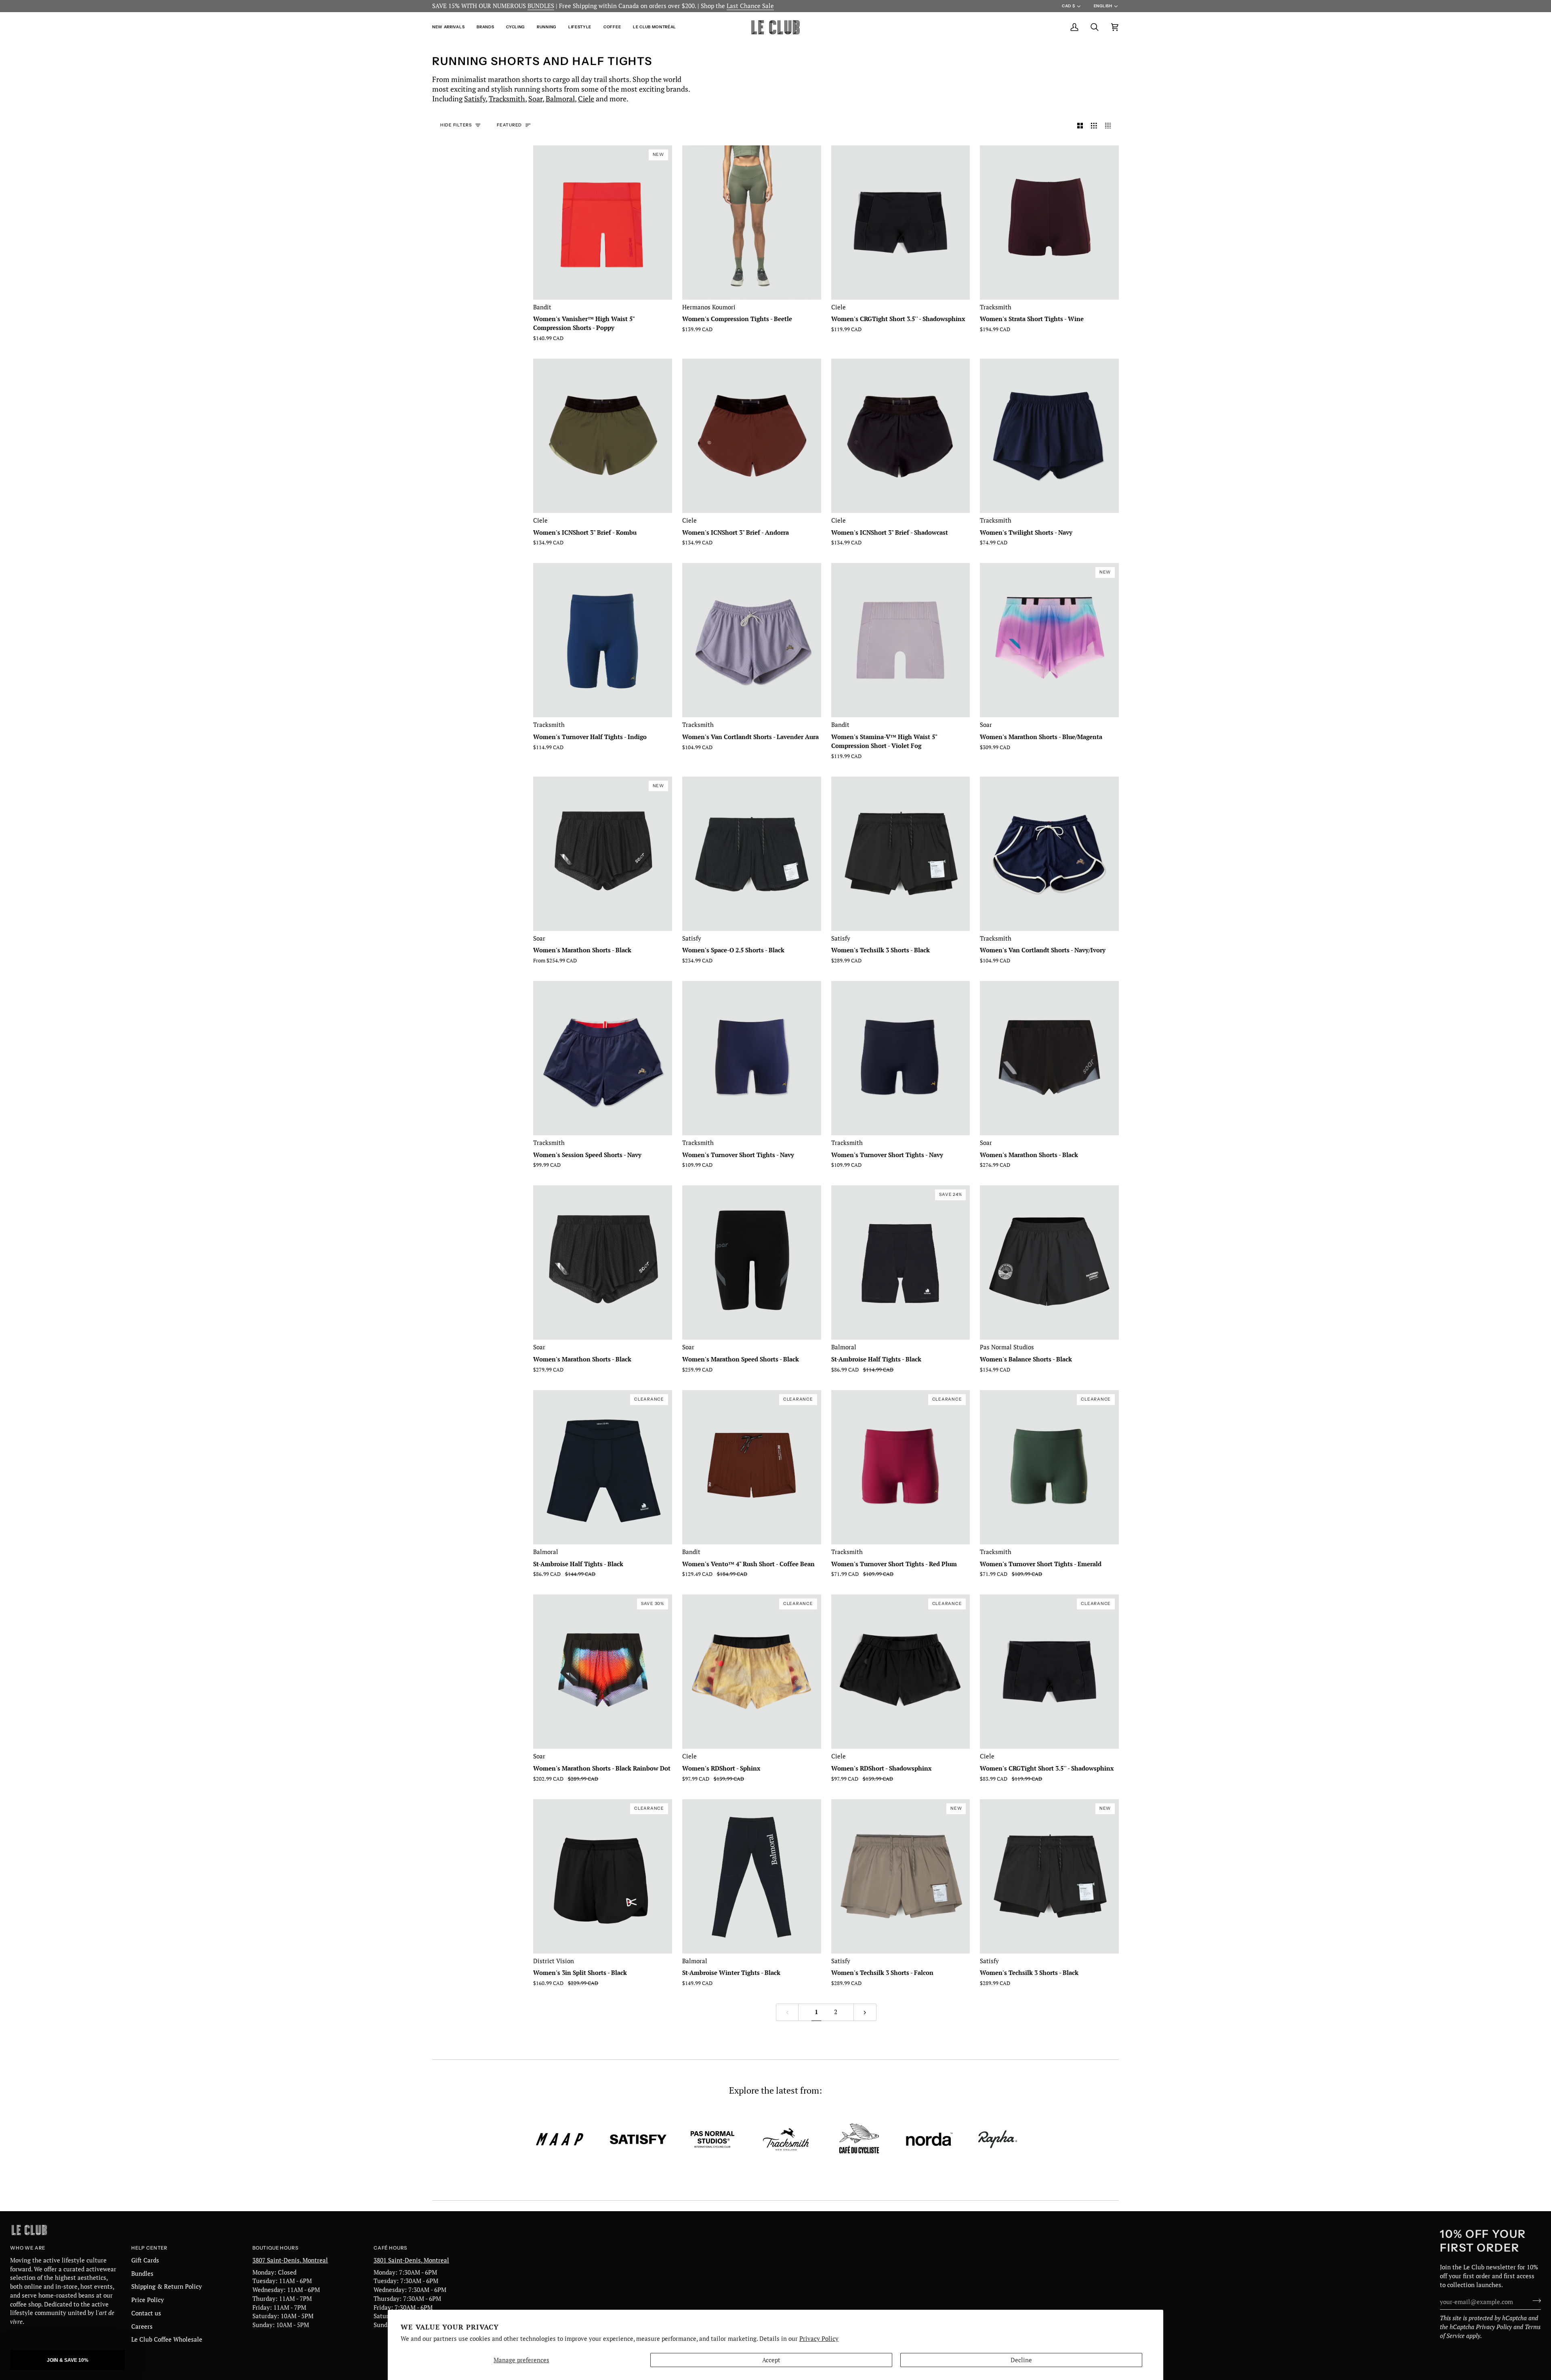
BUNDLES (541, 6)
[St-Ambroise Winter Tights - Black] (752, 1876)
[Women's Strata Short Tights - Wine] (1049, 223)
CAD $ (1068, 6)
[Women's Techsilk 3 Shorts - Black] (901, 854)
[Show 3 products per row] (1094, 126)
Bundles (142, 2274)
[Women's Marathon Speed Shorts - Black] (752, 1262)
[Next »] (865, 2012)
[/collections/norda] (929, 2139)
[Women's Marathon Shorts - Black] (1049, 1058)
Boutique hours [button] (275, 2248)
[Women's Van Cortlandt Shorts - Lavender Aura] (752, 640)
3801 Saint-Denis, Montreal (411, 2260)
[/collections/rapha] (998, 2139)
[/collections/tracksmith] (786, 2139)
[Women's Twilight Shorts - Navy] (1049, 436)
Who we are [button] (28, 2248)
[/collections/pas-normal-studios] (712, 2139)
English (1103, 6)
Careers (142, 2326)
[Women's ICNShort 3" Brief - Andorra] (752, 436)
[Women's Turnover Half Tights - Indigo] (603, 640)
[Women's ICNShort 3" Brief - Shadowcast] (901, 436)
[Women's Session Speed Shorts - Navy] (603, 1058)
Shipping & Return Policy (167, 2287)
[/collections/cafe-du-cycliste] (859, 2139)
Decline (1021, 2360)
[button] (451, 27)
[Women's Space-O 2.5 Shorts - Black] (752, 854)
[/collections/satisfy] (638, 2139)
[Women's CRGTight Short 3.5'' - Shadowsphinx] (901, 223)
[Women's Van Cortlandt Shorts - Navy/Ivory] (1049, 854)
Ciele (586, 99)
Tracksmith (507, 99)
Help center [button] (149, 2248)
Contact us (146, 2313)
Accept (771, 2360)
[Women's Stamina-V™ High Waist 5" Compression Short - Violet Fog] (901, 640)
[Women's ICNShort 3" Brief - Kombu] (603, 436)
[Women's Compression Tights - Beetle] (752, 223)
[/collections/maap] (560, 2139)
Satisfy (475, 99)
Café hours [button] (390, 2248)
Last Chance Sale (750, 6)
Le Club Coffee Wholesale (167, 2339)
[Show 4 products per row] (1110, 126)
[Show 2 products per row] (1080, 126)
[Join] (1534, 2301)
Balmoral (560, 99)
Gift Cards (145, 2260)
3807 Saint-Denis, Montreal (290, 2260)
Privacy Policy (819, 2339)
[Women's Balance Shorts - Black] (1049, 1262)
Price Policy (148, 2300)
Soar (535, 99)
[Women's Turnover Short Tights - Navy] (752, 1058)
